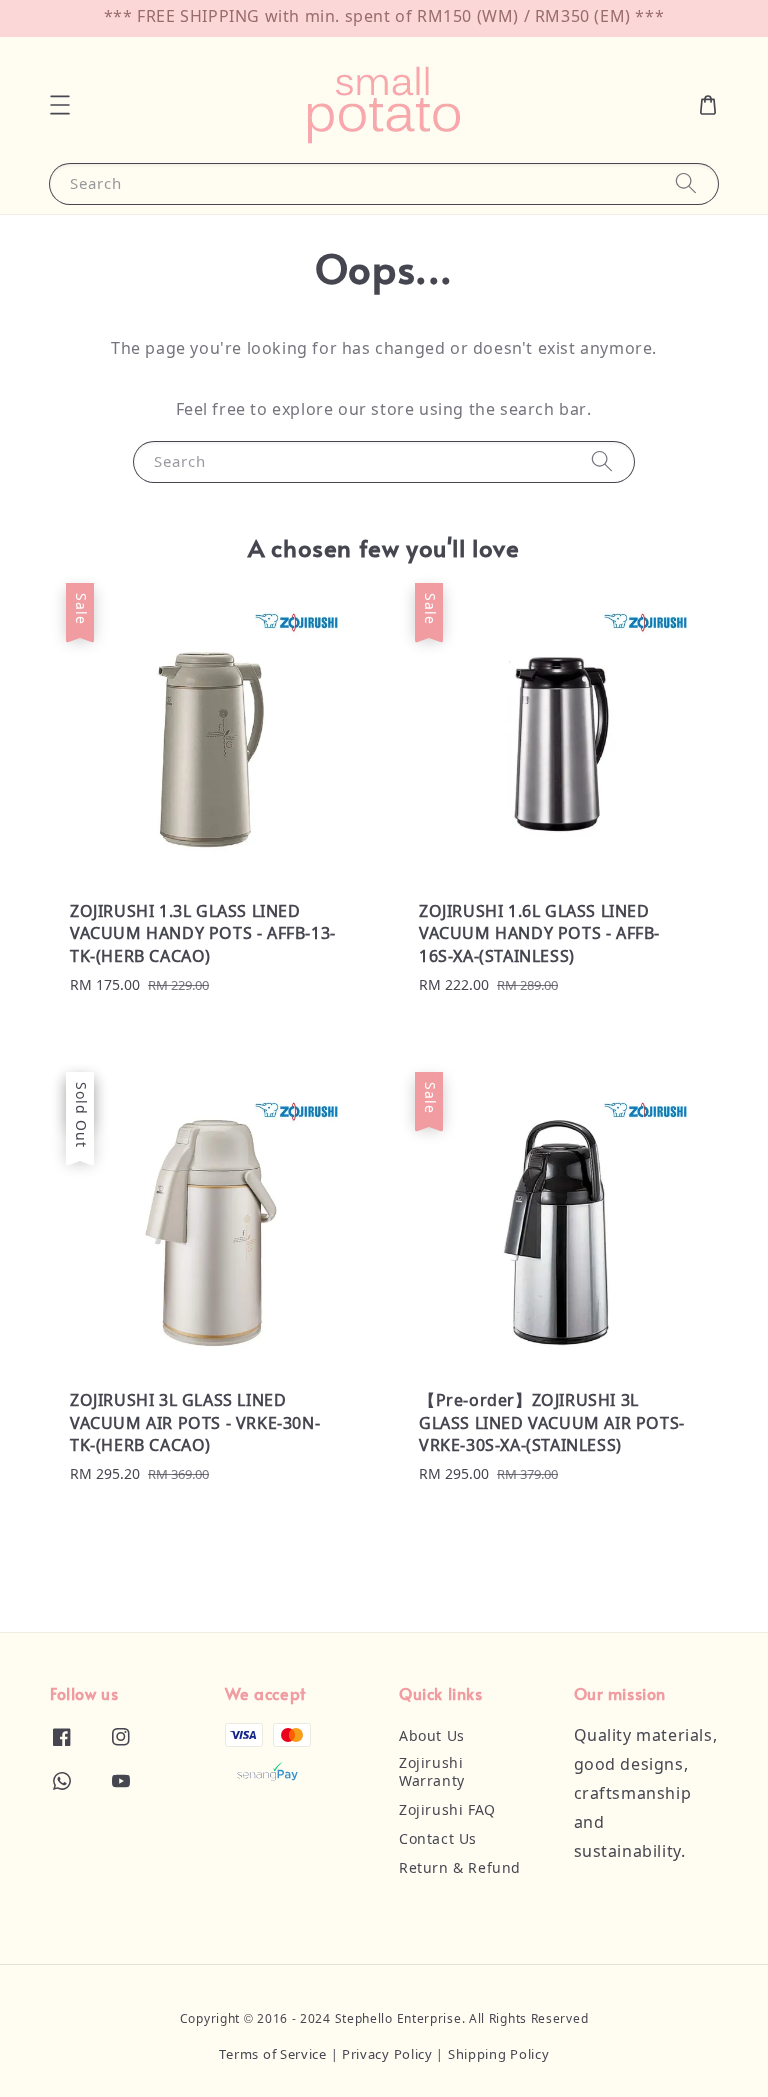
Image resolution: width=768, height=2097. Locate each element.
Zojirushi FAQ (447, 1811)
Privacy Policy (387, 2055)
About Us (432, 1737)
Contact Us (438, 1840)
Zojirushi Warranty (432, 1773)
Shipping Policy (499, 2055)
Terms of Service (273, 2055)
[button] (60, 105)
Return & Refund (460, 1869)
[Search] (686, 183)
